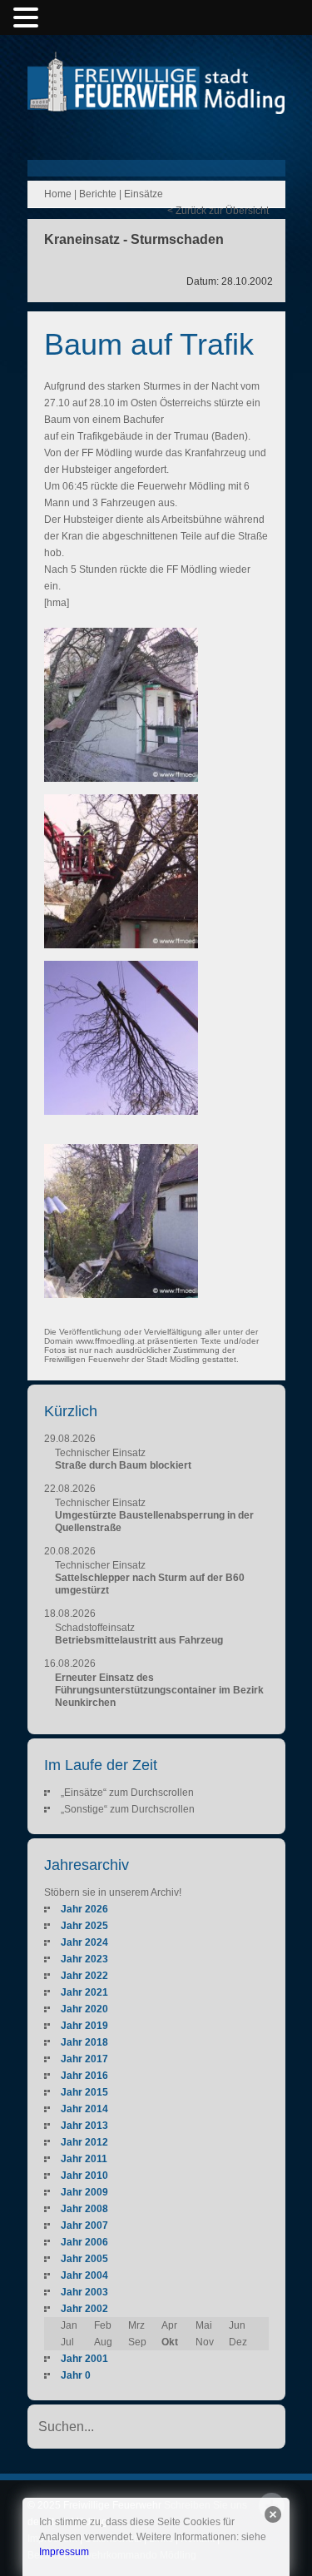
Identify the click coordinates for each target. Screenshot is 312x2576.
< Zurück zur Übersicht (218, 211)
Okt (170, 2342)
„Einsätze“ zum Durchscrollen (127, 1793)
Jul (67, 2342)
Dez (238, 2342)
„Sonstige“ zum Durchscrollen (128, 1809)
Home (58, 194)
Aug (103, 2342)
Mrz (136, 2325)
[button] (28, 18)
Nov (205, 2342)
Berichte (98, 194)
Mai (204, 2325)
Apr (169, 2325)
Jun (237, 2325)
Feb (103, 2325)
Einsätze (144, 194)
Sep (137, 2342)
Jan (69, 2325)
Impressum (64, 2552)
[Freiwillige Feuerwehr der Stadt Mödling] (156, 98)
